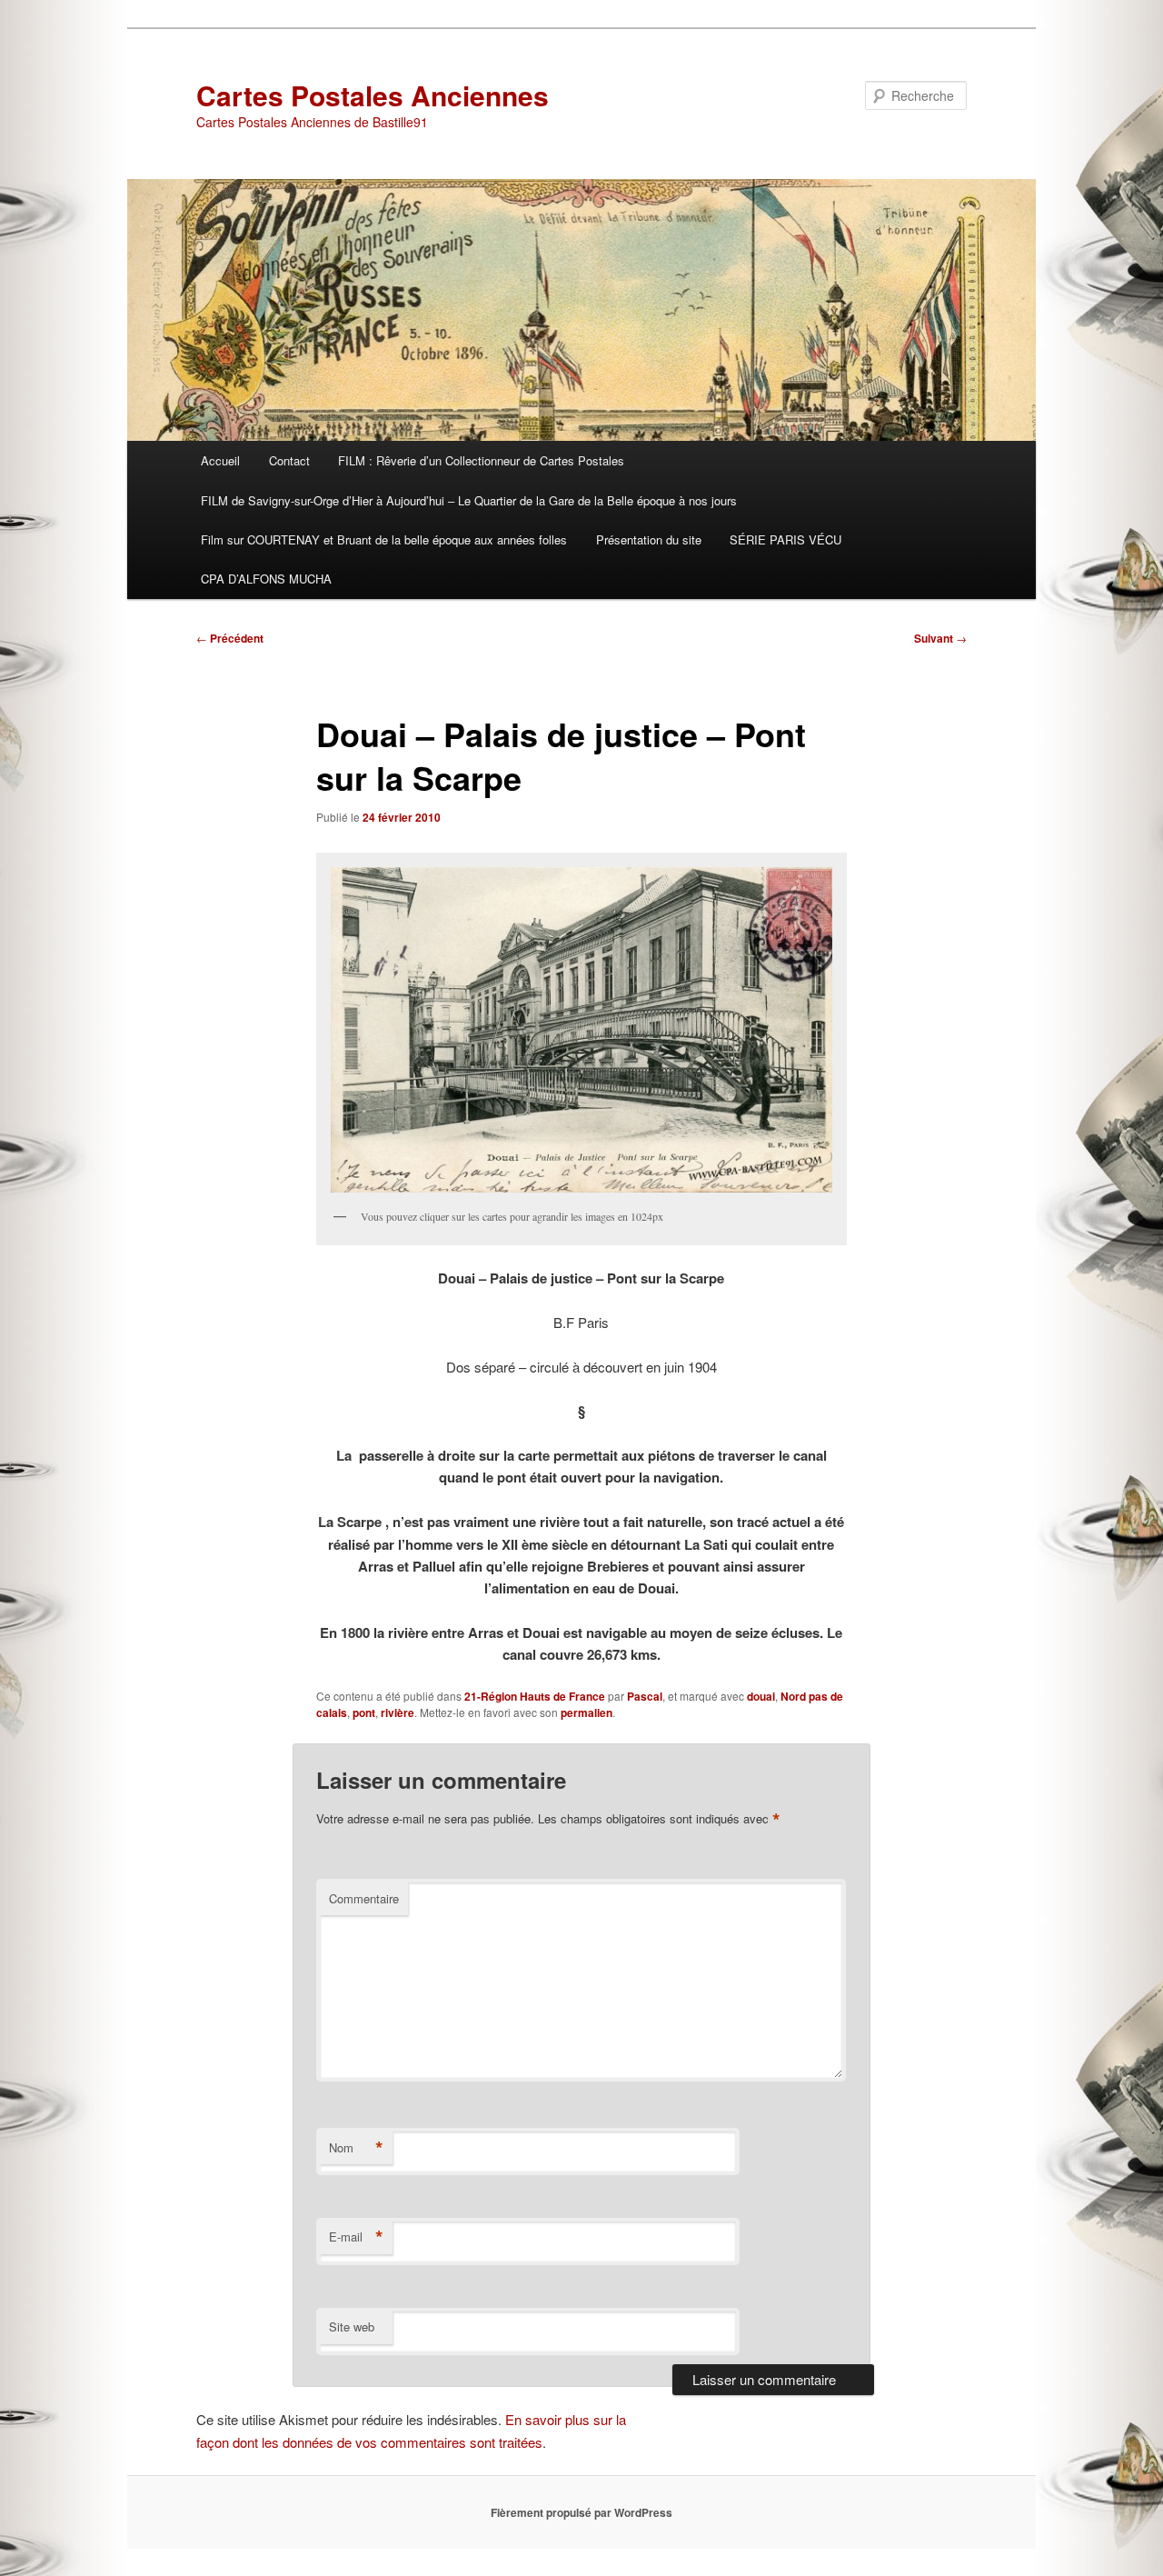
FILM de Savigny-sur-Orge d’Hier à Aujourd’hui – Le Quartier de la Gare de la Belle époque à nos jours (469, 500)
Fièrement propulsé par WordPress (581, 2512)
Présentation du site (649, 539)
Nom (356, 2148)
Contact (289, 460)
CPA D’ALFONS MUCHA (266, 579)
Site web (352, 2326)
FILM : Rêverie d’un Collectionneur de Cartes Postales (481, 460)
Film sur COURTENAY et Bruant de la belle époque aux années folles (384, 539)
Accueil (220, 460)
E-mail (356, 2237)
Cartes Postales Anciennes (373, 95)
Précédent (230, 638)
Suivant (940, 638)
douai (761, 1696)
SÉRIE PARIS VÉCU (785, 539)
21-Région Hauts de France (535, 1696)
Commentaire (364, 1898)
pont (364, 1712)
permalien (586, 1712)
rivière (398, 1712)
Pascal (645, 1696)
